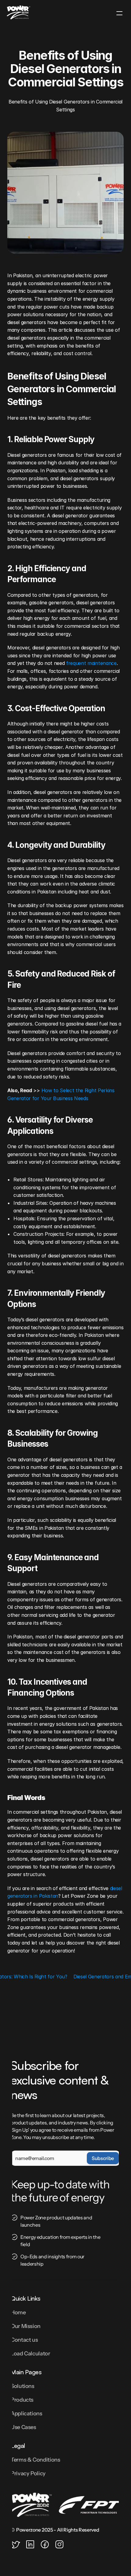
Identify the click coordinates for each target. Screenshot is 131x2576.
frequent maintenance (91, 663)
